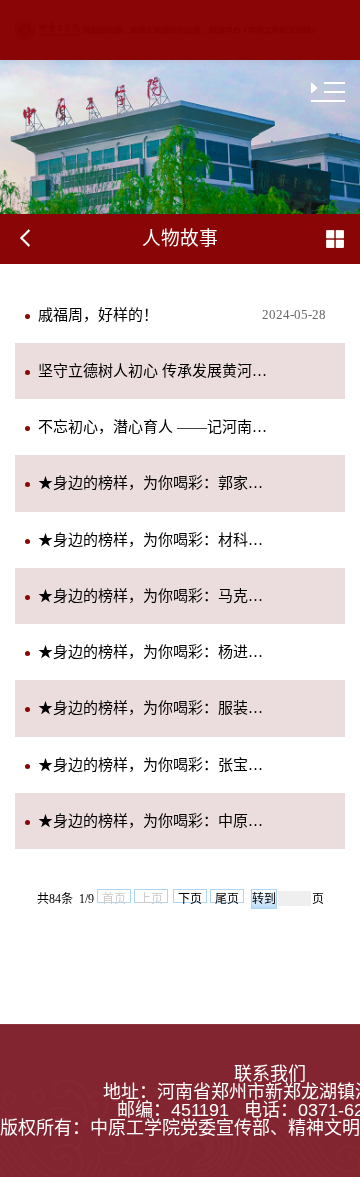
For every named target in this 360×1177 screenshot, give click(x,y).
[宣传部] (165, 29)
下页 (190, 897)
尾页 (227, 897)
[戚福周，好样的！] (98, 337)
